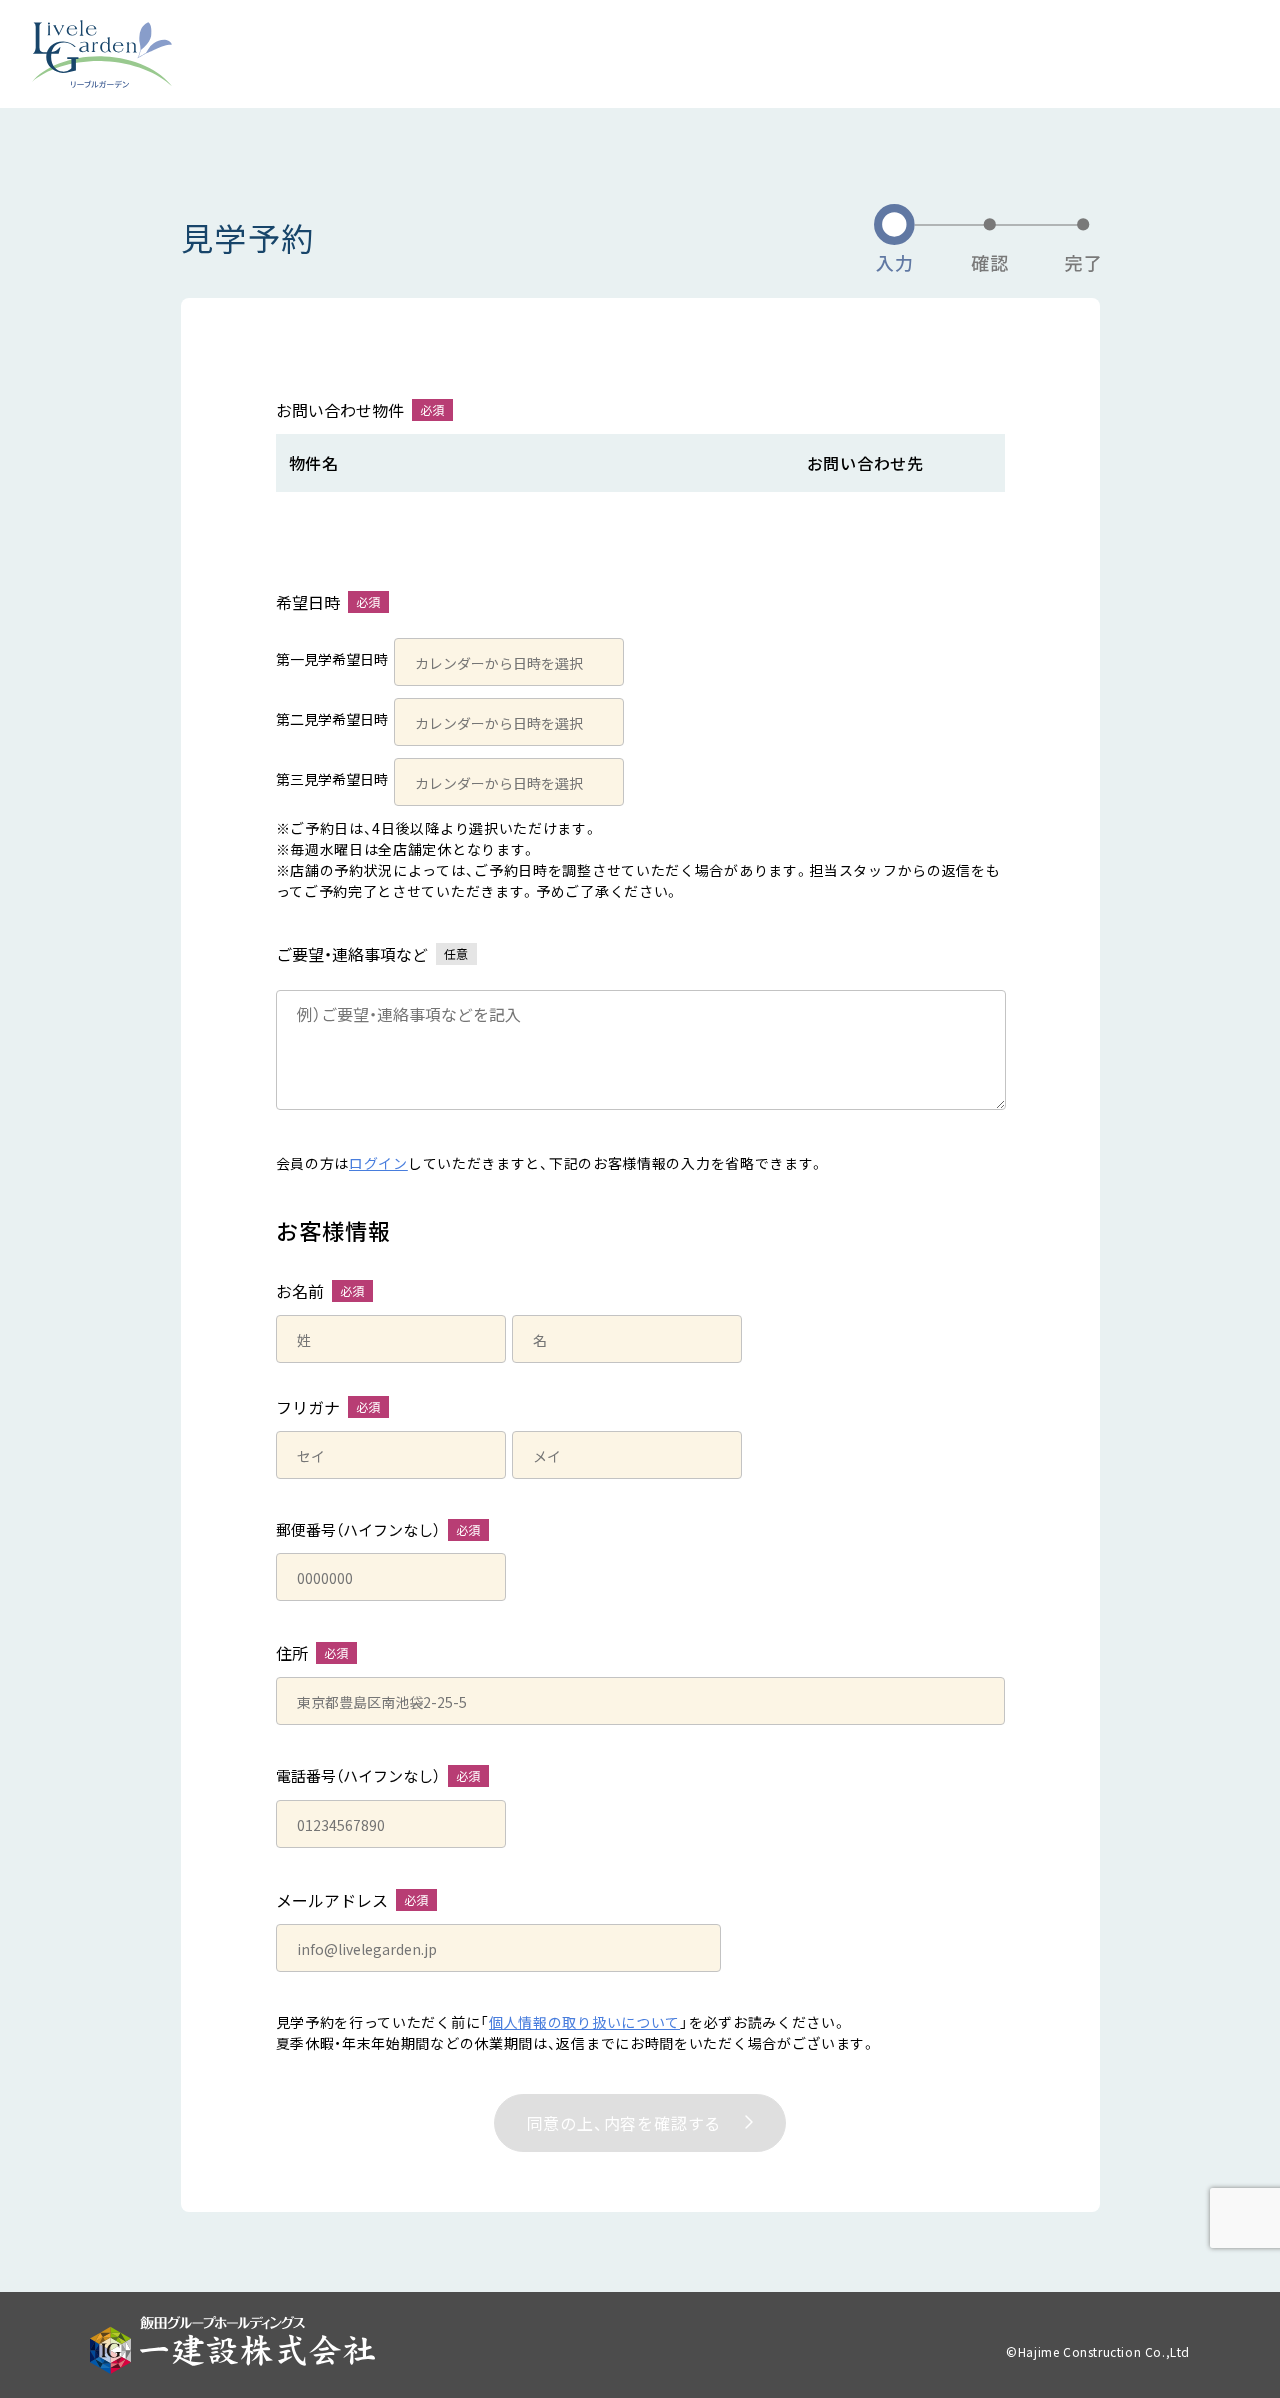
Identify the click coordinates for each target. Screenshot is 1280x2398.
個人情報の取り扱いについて (584, 2022)
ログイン (378, 1163)
